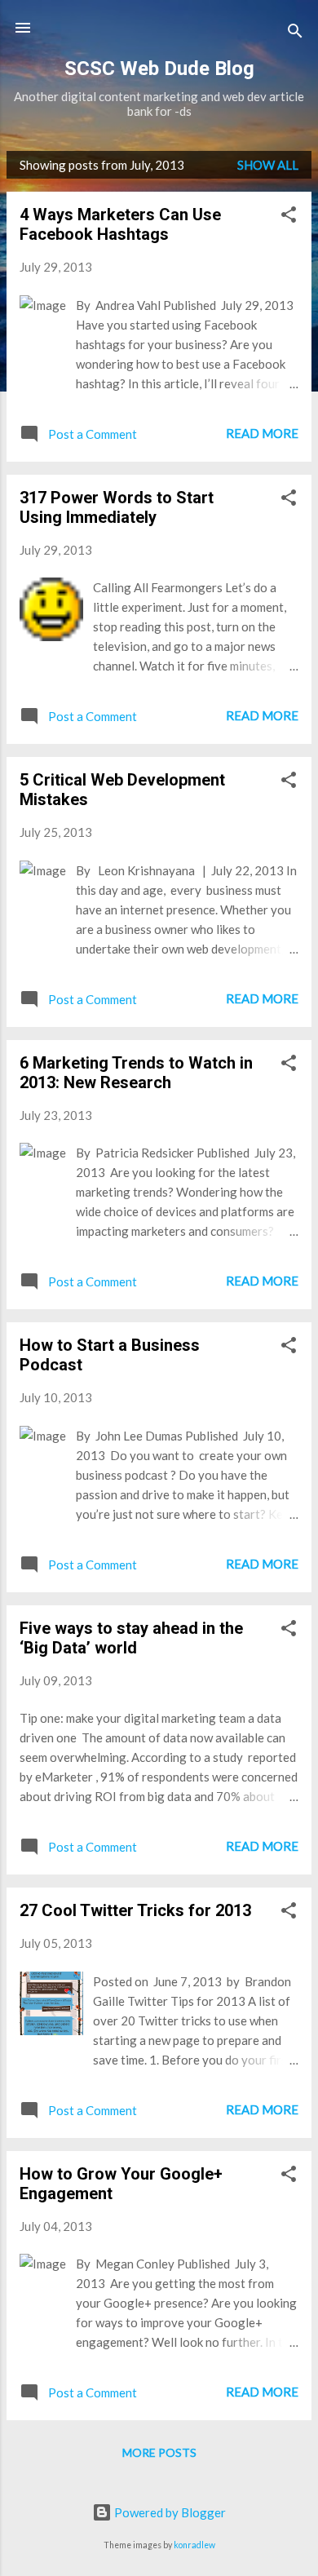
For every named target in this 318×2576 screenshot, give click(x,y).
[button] (289, 217)
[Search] (295, 33)
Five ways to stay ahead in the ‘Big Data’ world (131, 1638)
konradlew (194, 2545)
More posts (159, 2452)
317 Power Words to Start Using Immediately (117, 507)
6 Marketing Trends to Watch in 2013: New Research (136, 1073)
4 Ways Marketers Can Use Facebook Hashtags (120, 224)
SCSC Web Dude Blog (159, 69)
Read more (262, 433)
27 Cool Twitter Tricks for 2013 (135, 1910)
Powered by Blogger (169, 2512)
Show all (268, 165)
